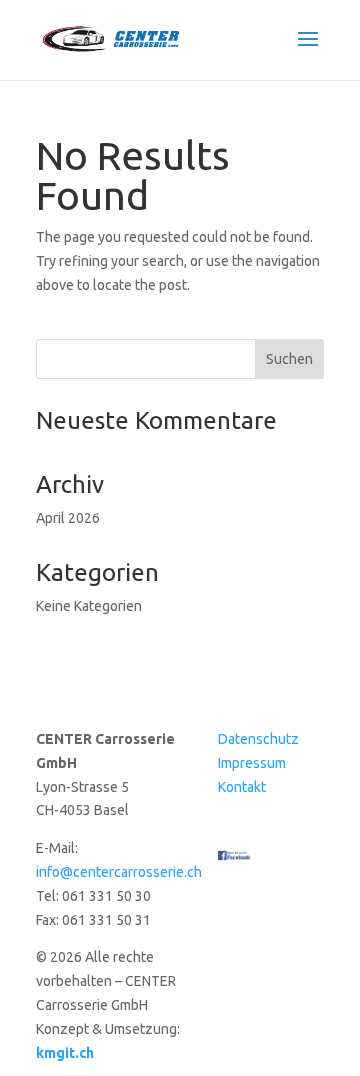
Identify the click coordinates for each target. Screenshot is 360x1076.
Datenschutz (258, 739)
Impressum (252, 763)
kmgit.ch (65, 1053)
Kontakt (242, 787)
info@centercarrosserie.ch (119, 872)
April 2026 (68, 518)
